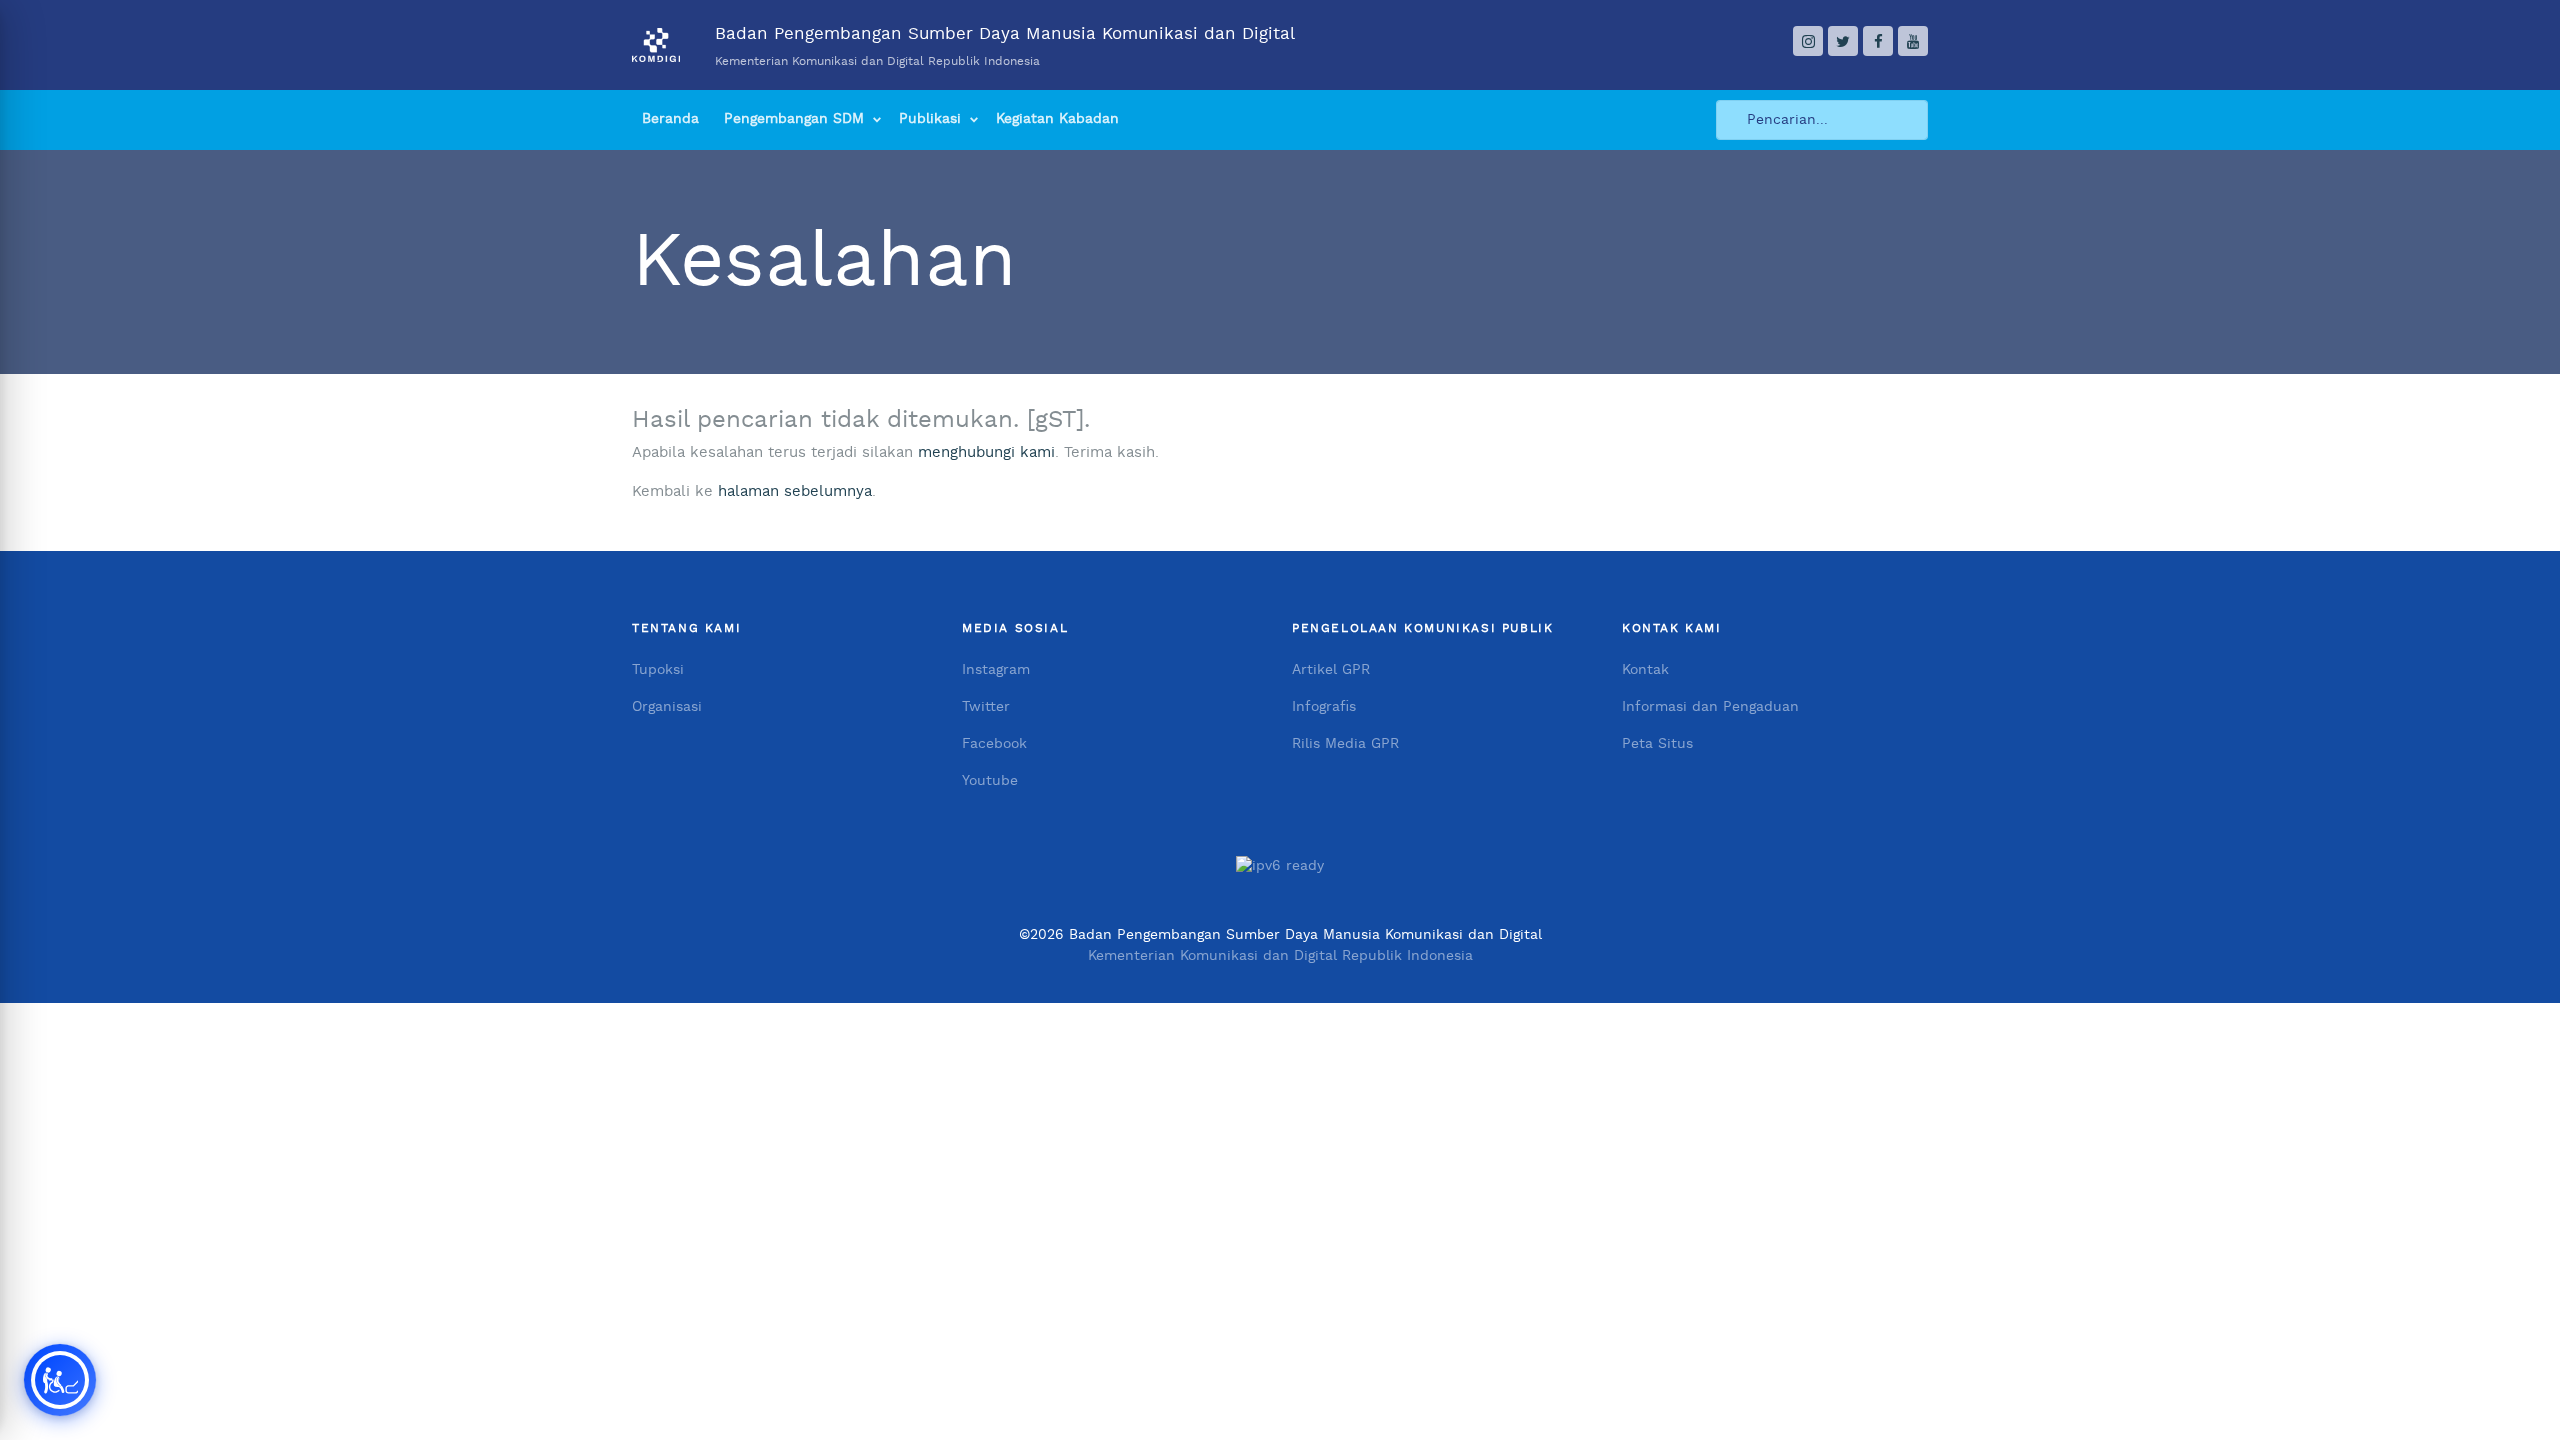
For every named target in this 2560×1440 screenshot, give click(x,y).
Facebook (994, 744)
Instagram (996, 670)
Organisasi (667, 707)
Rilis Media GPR (1345, 744)
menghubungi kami (986, 452)
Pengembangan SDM (794, 119)
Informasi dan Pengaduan (1710, 707)
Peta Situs (1657, 744)
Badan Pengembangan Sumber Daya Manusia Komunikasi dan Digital (1005, 46)
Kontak (1645, 670)
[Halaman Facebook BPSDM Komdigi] (1878, 41)
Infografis (1324, 707)
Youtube (990, 781)
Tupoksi (658, 670)
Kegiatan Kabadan (1057, 119)
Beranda (670, 119)
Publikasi (930, 119)
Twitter (986, 707)
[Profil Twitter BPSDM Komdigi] (1843, 41)
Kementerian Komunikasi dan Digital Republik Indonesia (1280, 956)
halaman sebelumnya (795, 491)
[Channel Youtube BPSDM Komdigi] (1913, 41)
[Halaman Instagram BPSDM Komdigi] (1808, 41)
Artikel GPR (1331, 670)
